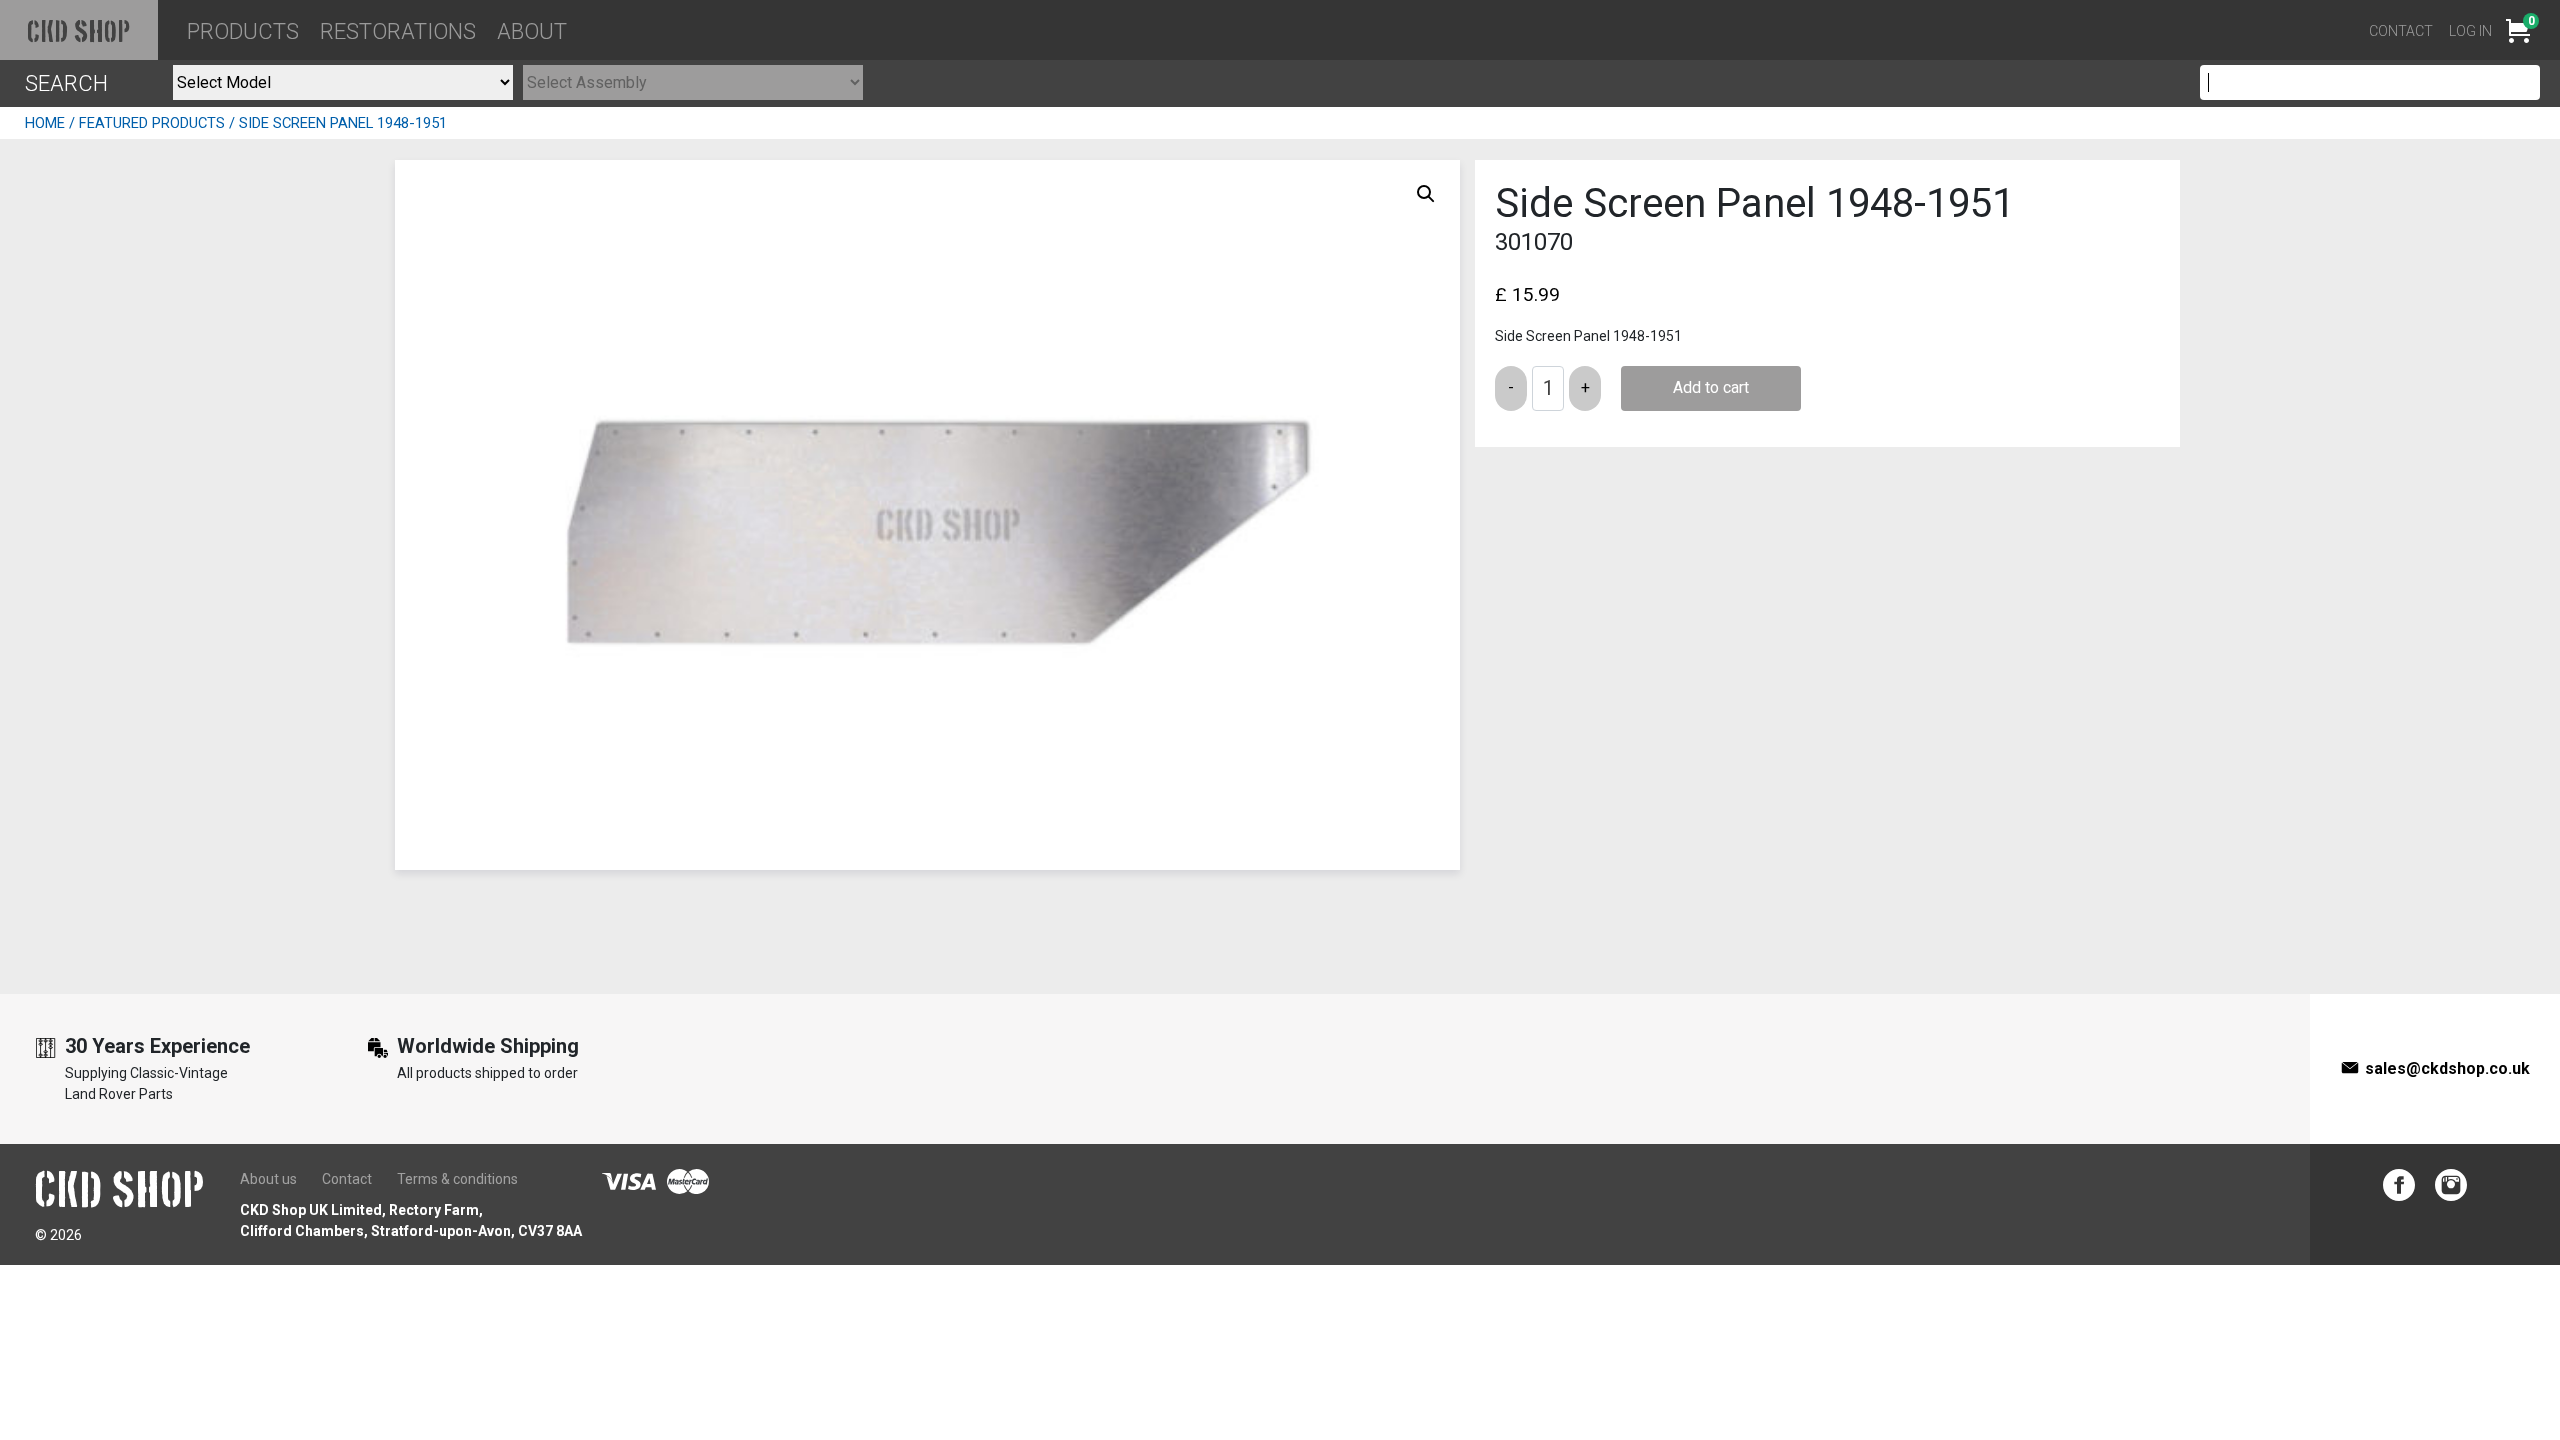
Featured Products (152, 123)
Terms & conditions (457, 1179)
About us (268, 1179)
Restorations (398, 31)
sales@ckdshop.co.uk (2447, 1068)
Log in (2470, 31)
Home (45, 123)
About (532, 31)
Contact (2401, 31)
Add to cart (1711, 387)
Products (243, 31)
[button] (1426, 194)
